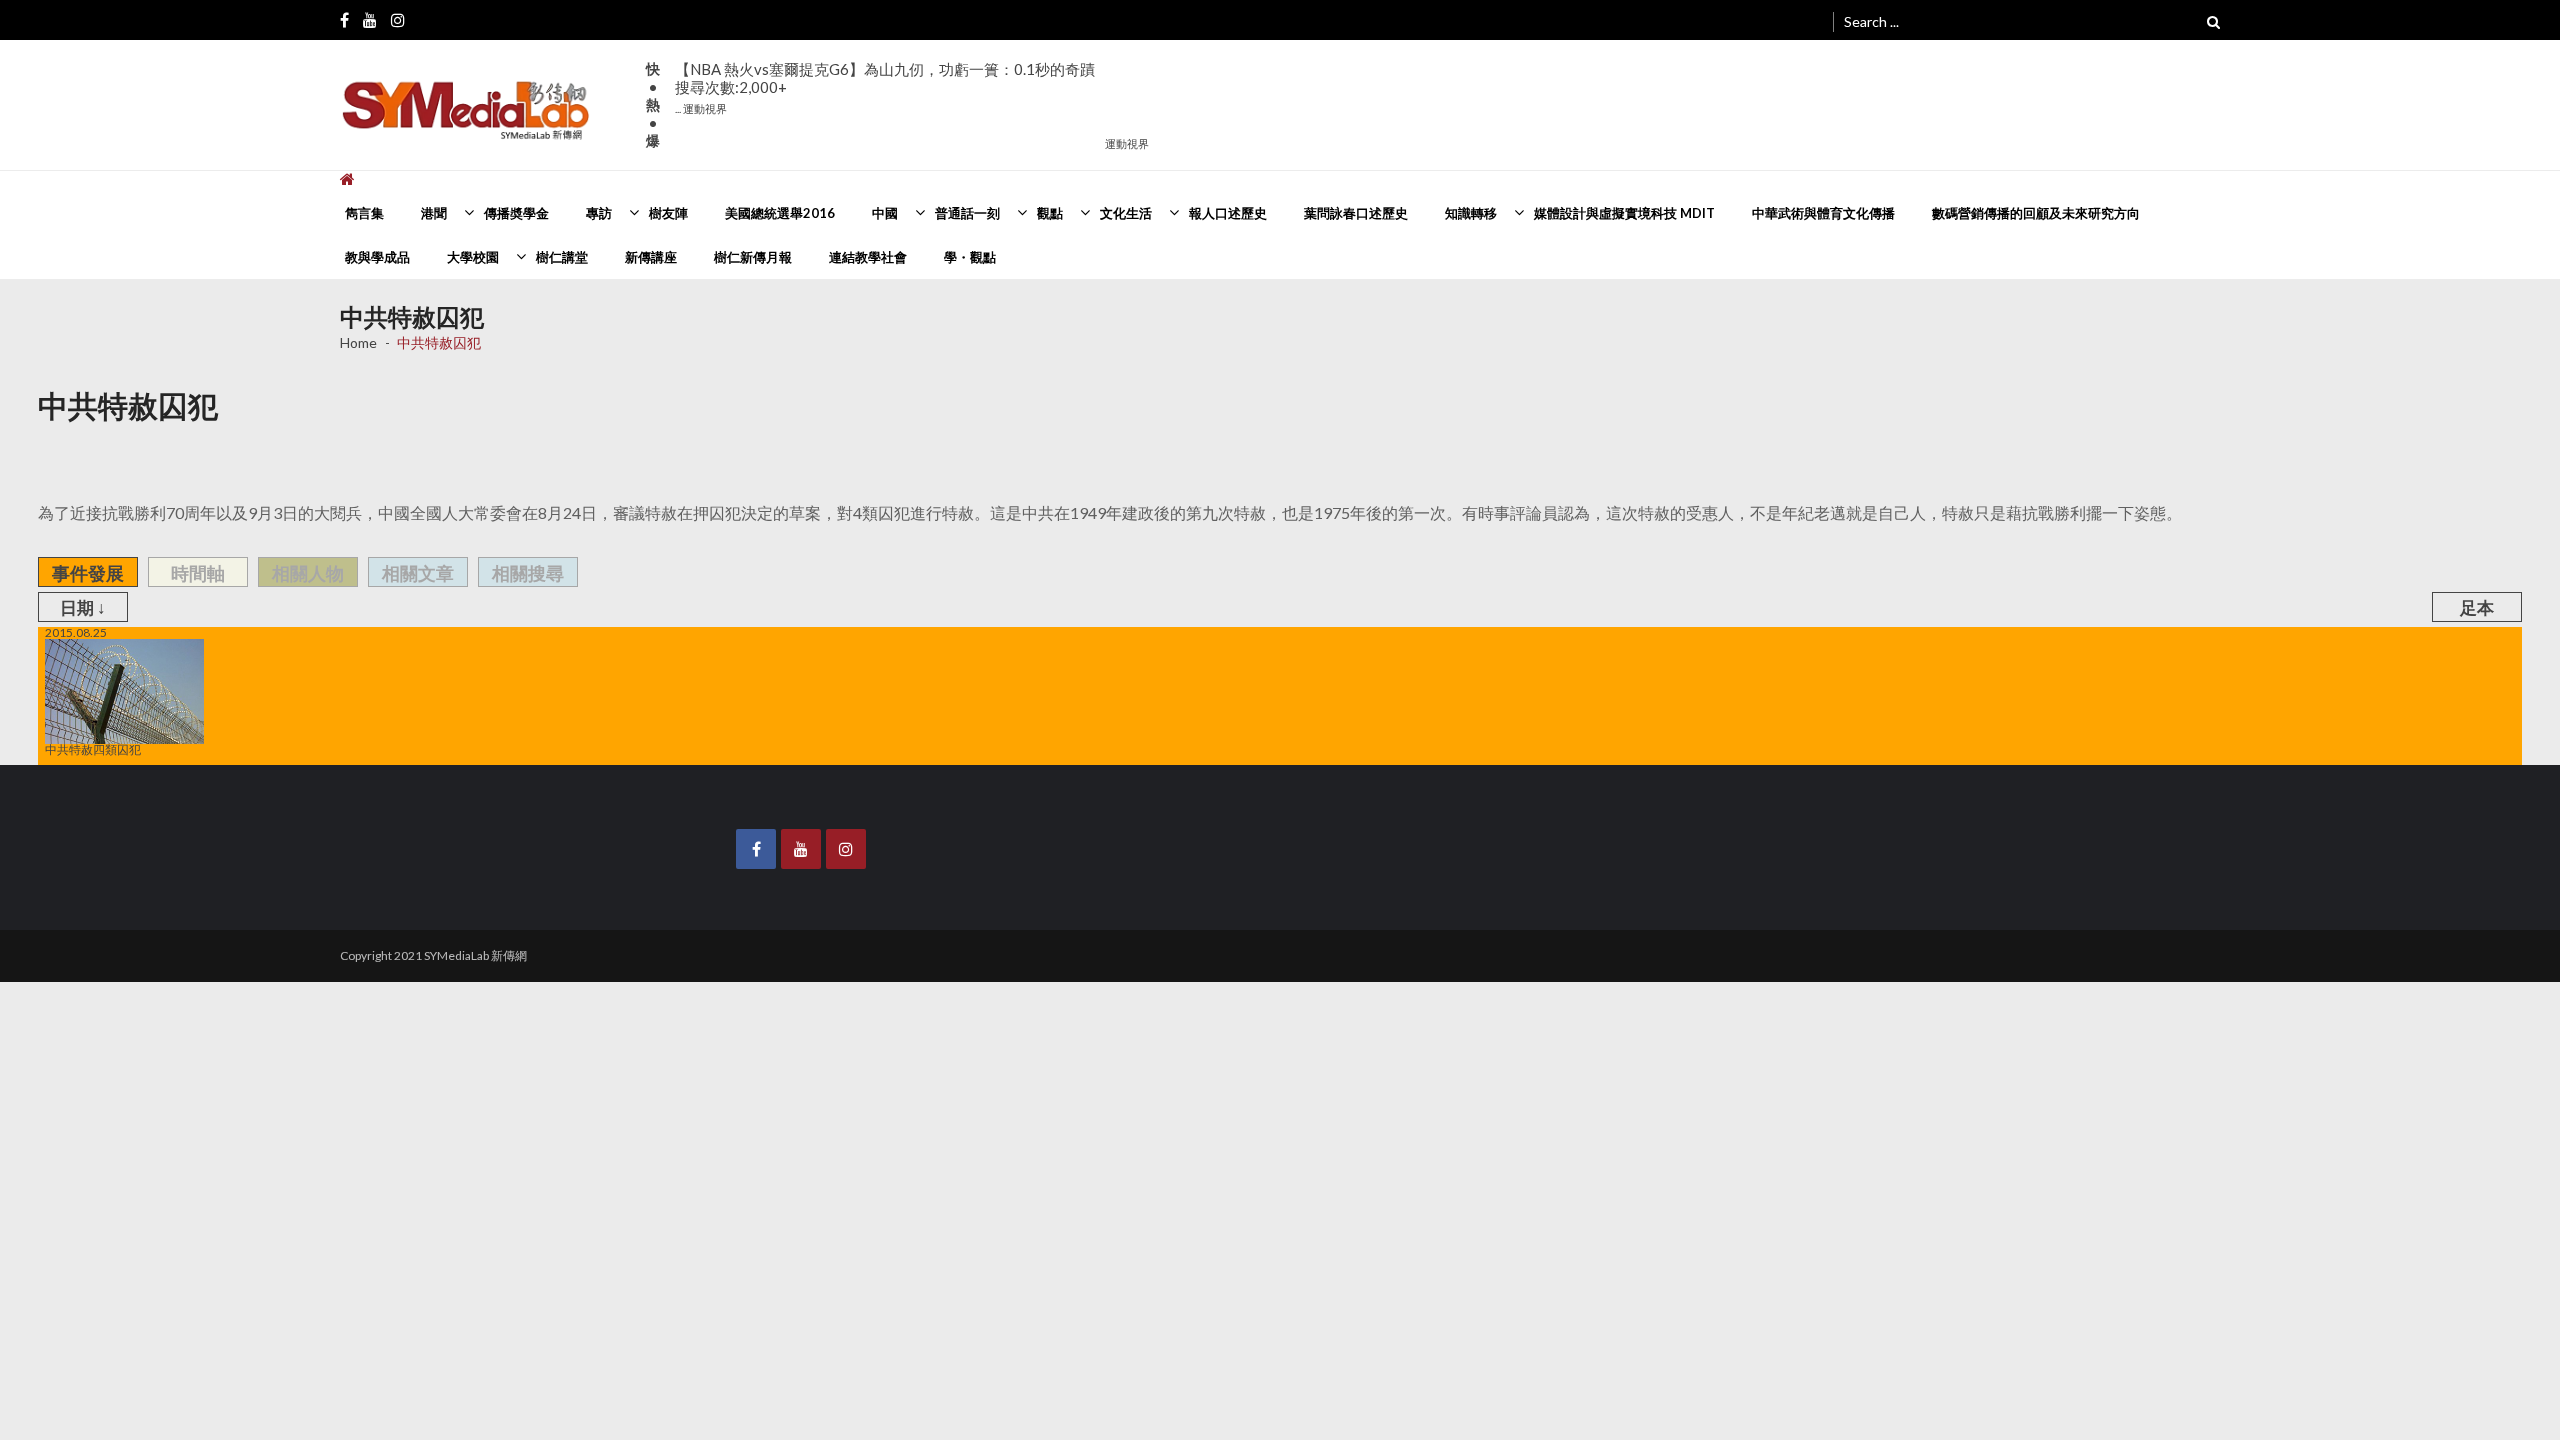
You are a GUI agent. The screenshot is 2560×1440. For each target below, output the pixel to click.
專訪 (599, 213)
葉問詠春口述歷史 (1356, 213)
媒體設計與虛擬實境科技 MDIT (1624, 213)
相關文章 (418, 573)
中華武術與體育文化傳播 (1823, 213)
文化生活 (1126, 213)
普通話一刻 (967, 213)
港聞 (434, 213)
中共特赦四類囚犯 (93, 749)
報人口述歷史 (1228, 213)
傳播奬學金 (516, 213)
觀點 (1050, 213)
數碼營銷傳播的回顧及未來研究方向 (2036, 213)
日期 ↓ (83, 607)
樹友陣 (668, 213)
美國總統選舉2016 (780, 213)
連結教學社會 (868, 257)
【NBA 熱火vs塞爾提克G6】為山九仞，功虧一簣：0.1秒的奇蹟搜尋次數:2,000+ (885, 87)
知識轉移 (1471, 213)
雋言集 (364, 213)
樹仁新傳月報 (753, 257)
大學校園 (473, 257)
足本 (2477, 607)
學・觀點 (970, 257)
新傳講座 (651, 257)
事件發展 (88, 573)
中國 (885, 213)
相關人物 (308, 573)
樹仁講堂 (562, 257)
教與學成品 (377, 257)
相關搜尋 (528, 573)
